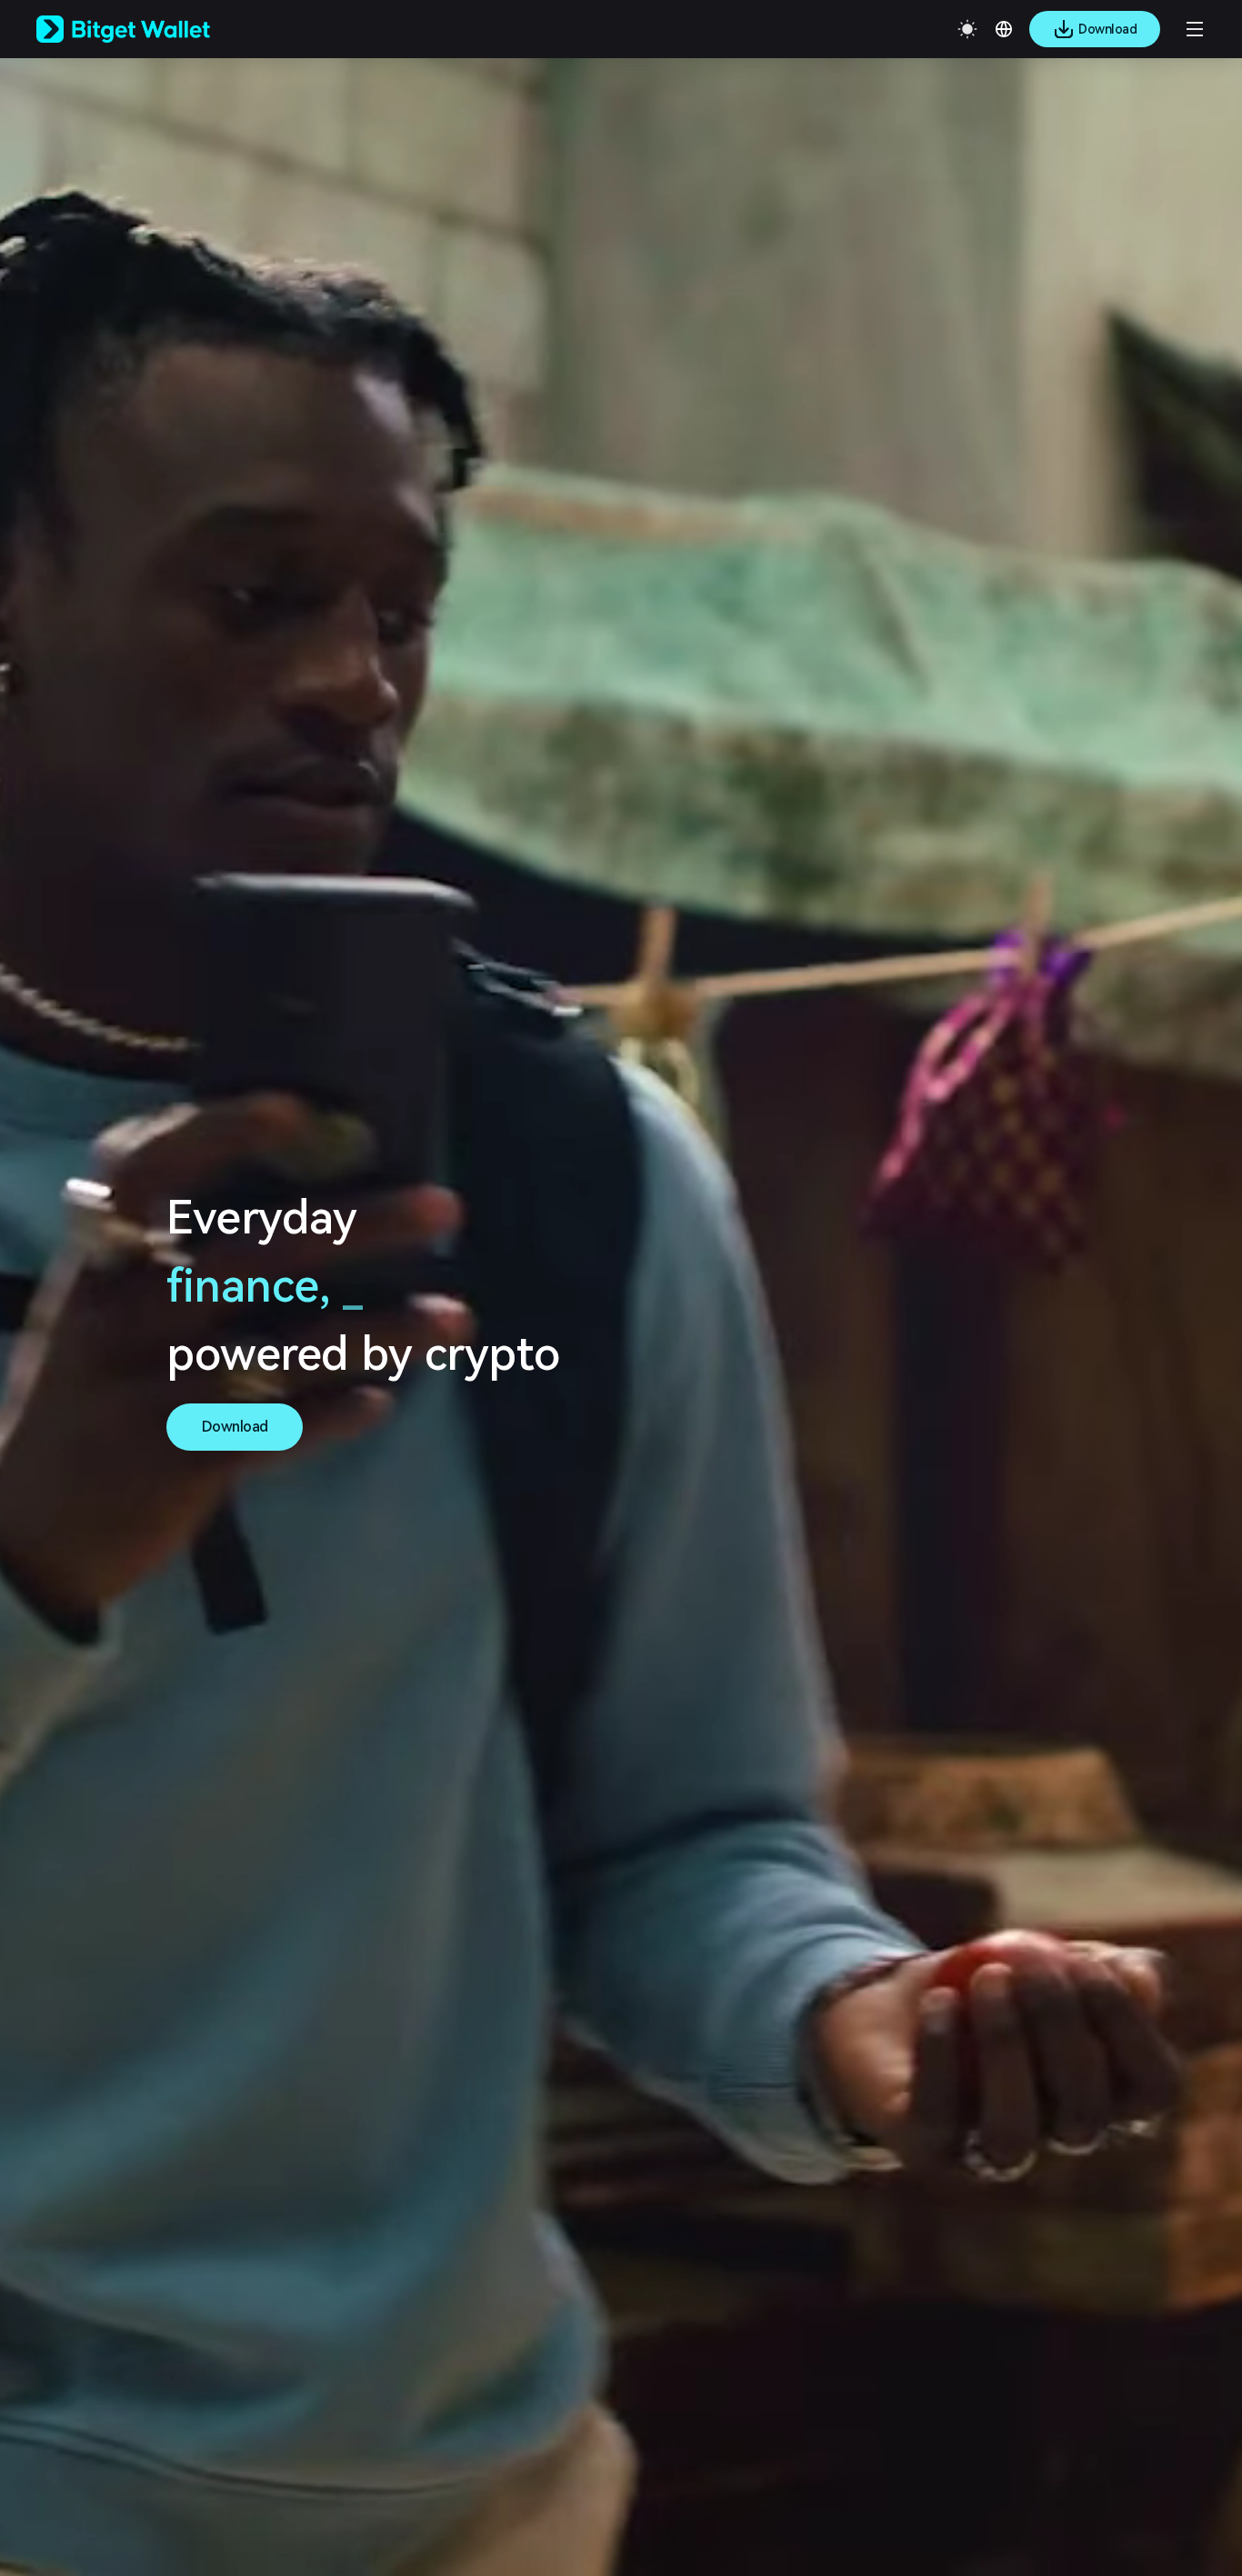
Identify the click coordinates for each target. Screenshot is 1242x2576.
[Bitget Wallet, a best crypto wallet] (146, 29)
